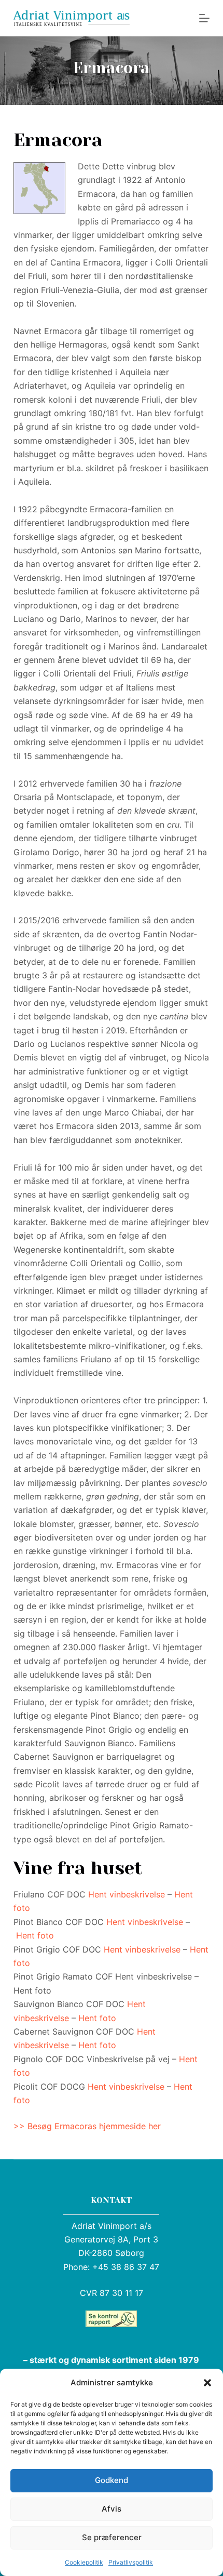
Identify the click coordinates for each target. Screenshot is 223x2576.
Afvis (112, 2509)
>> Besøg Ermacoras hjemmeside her (87, 2126)
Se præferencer (112, 2537)
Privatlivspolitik (131, 2562)
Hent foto (35, 1935)
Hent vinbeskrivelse (127, 1894)
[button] (207, 2383)
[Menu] (204, 18)
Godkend (112, 2480)
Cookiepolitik (84, 2562)
